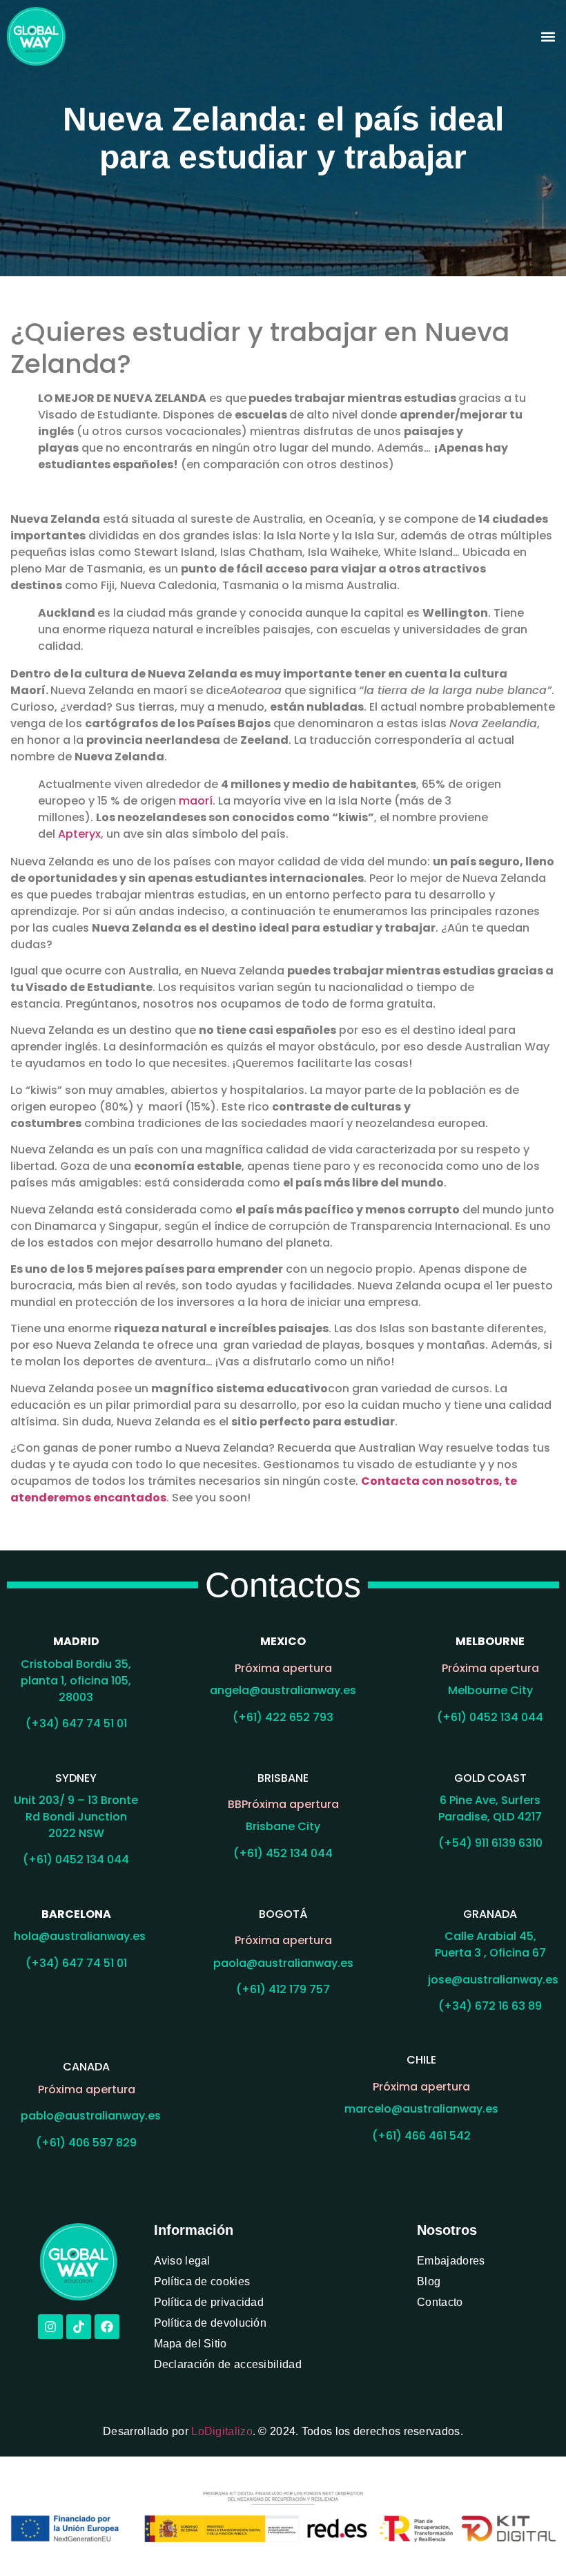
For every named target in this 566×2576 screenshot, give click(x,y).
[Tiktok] (79, 2327)
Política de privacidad (209, 2302)
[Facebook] (107, 2327)
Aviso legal (182, 2261)
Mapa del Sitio (191, 2344)
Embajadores (451, 2261)
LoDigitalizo (222, 2431)
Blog (429, 2281)
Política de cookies (202, 2281)
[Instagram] (50, 2327)
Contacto (440, 2302)
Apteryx (79, 834)
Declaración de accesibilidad (228, 2364)
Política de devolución (211, 2323)
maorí (196, 801)
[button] (548, 36)
